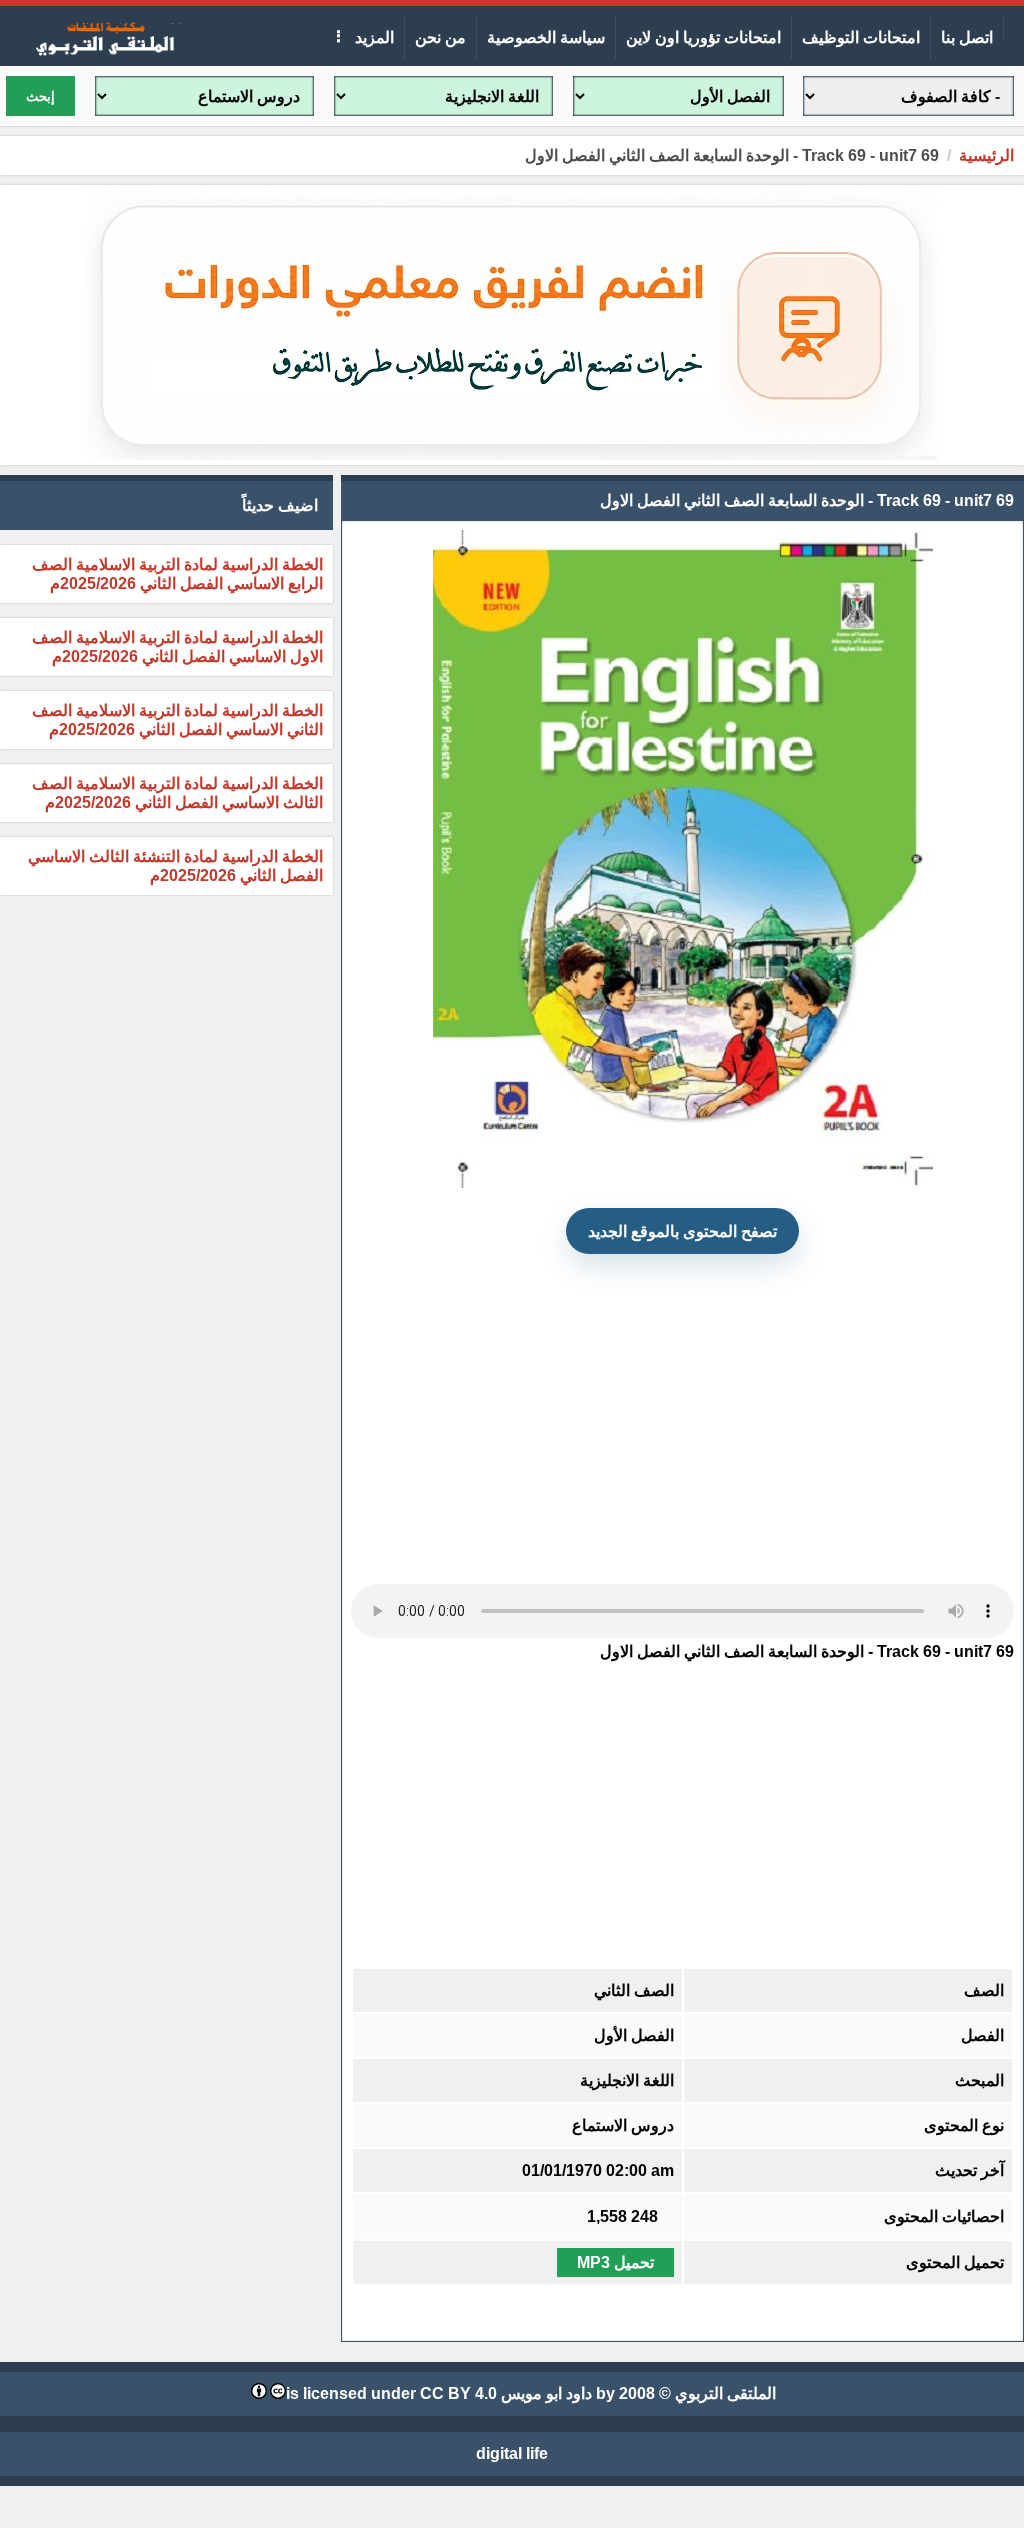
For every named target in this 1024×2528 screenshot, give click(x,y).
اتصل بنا (967, 37)
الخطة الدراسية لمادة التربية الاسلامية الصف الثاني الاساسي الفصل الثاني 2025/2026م (177, 720)
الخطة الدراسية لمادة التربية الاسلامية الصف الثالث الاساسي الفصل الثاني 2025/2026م (177, 793)
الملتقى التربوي (725, 2393)
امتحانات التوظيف (861, 37)
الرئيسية (986, 155)
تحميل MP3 (615, 2262)
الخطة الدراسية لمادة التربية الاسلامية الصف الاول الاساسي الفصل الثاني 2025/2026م (177, 647)
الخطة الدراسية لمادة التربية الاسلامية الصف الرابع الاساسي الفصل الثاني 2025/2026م (177, 574)
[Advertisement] (682, 1410)
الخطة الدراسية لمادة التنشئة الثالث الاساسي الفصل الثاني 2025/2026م (175, 866)
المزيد (372, 37)
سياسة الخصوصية (546, 37)
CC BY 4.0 (458, 2393)
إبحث (40, 96)
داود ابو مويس (546, 2393)
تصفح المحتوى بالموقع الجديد (682, 1231)
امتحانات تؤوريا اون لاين (703, 37)
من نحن (440, 37)
